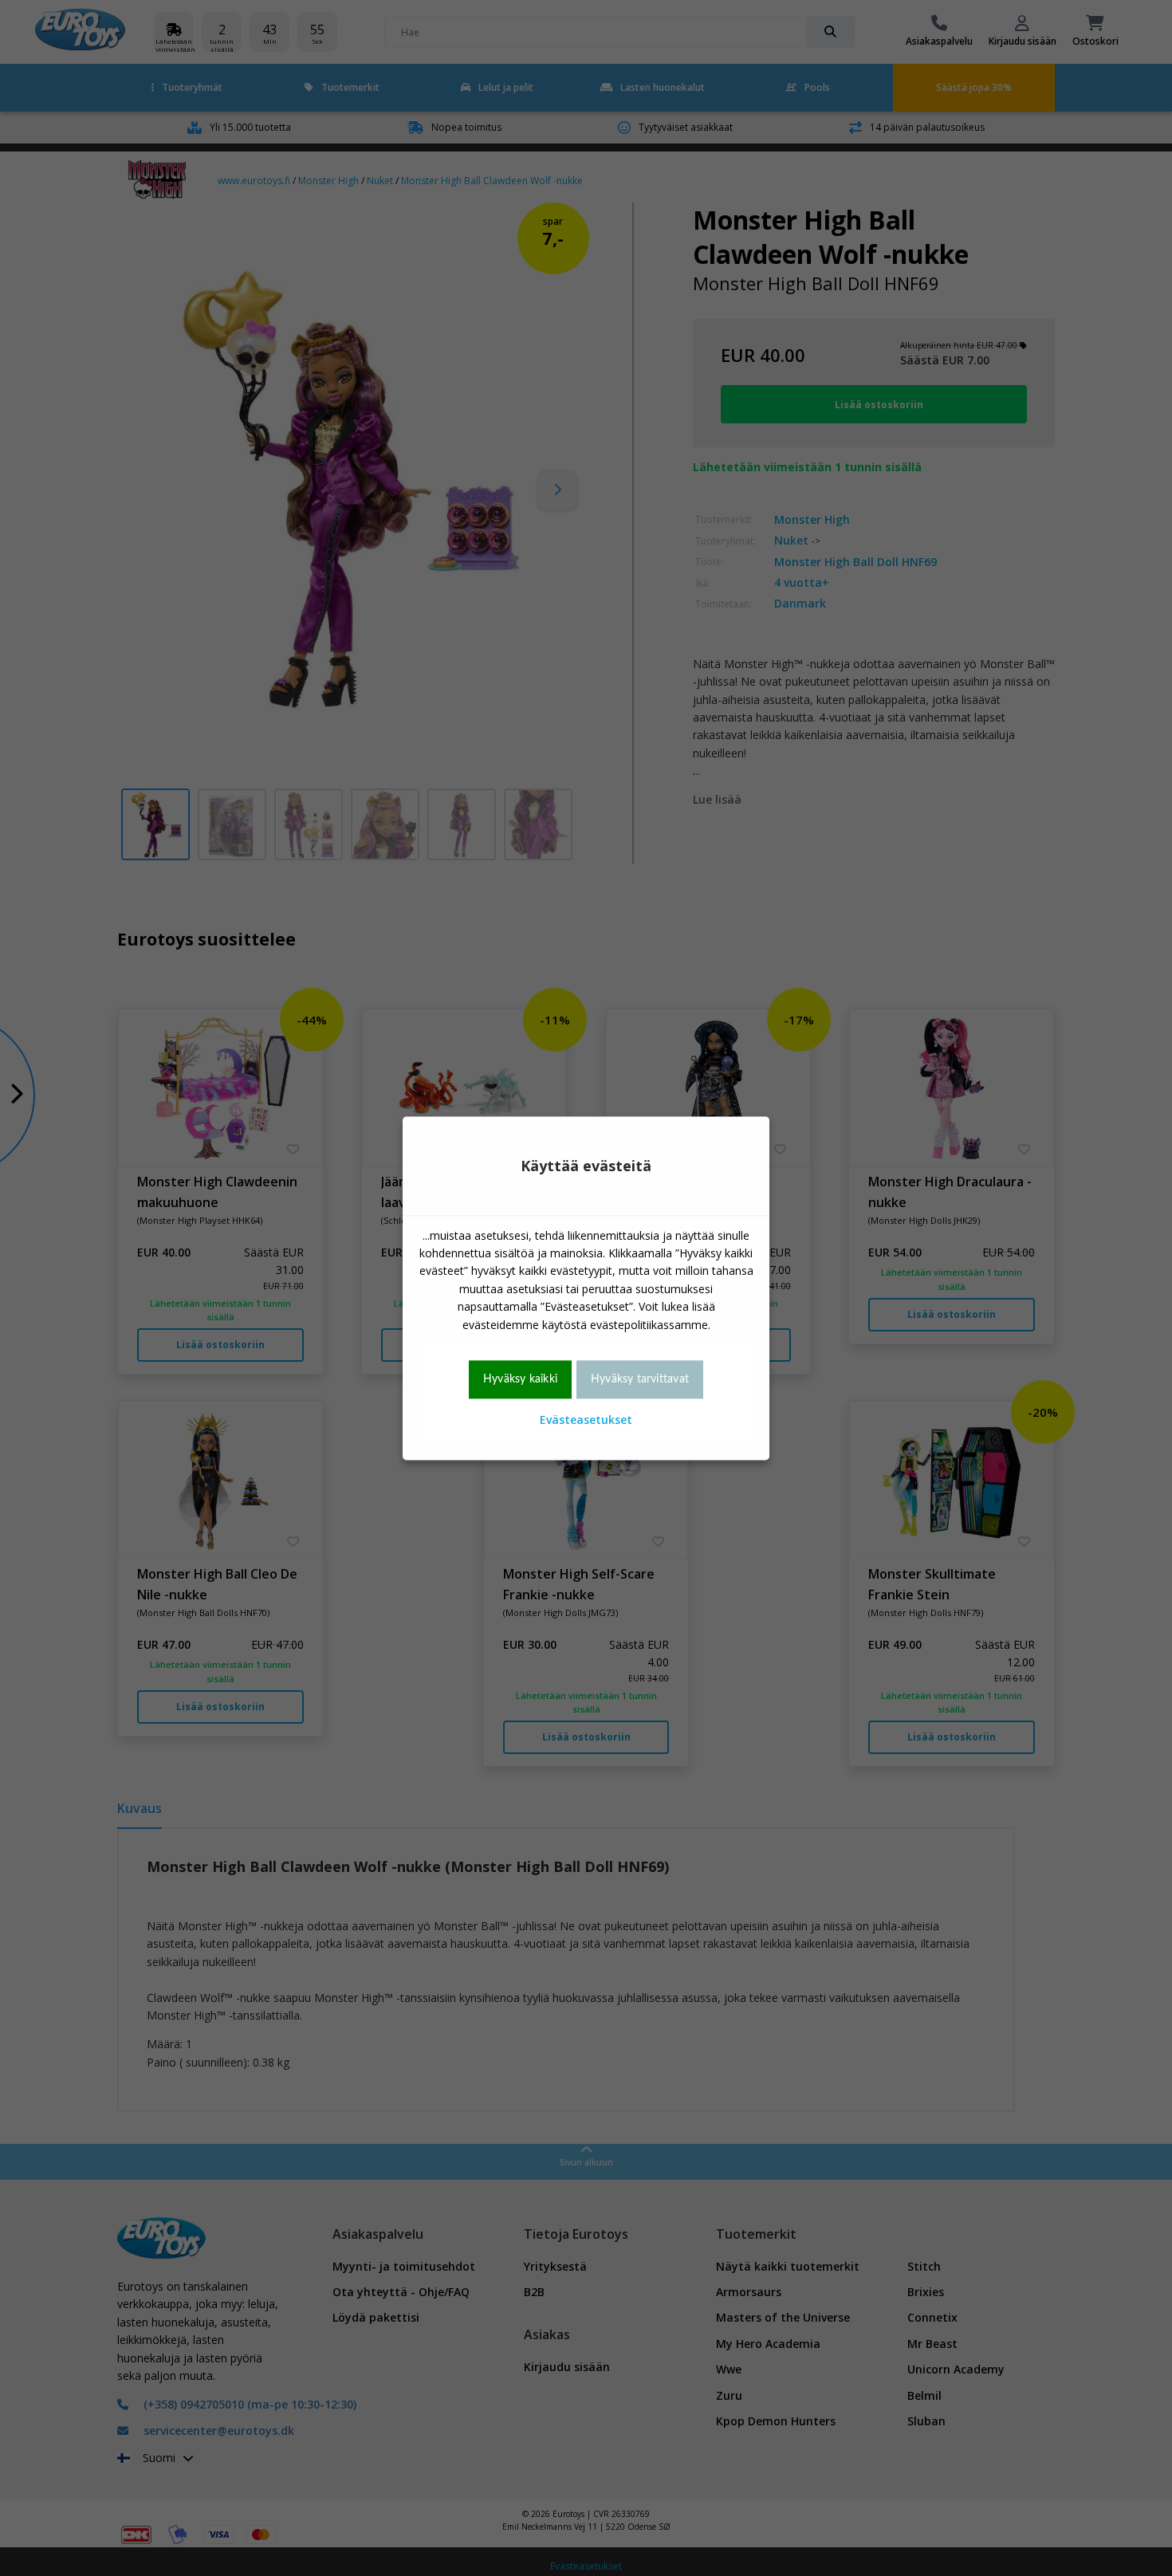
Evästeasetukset (586, 1420)
